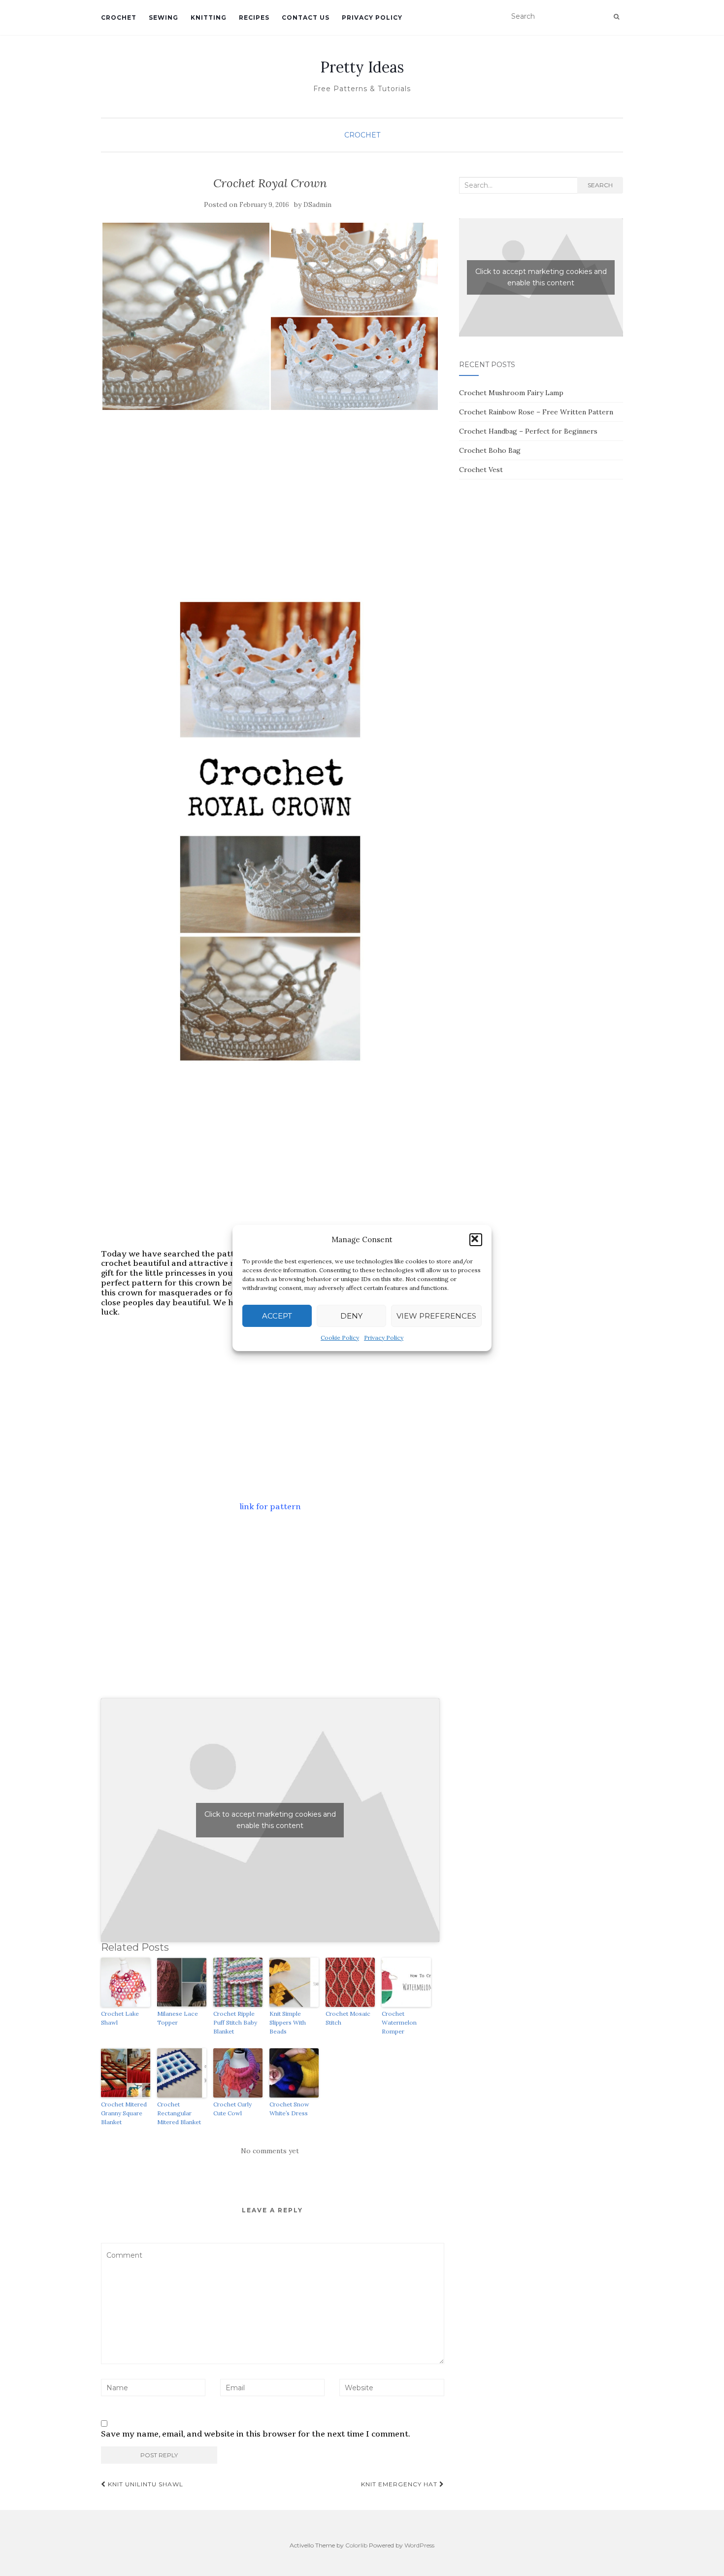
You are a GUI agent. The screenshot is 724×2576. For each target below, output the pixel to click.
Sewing (164, 17)
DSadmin (317, 205)
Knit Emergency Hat (400, 2484)
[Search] (616, 17)
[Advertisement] (270, 509)
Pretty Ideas (362, 67)
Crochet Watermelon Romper (399, 2022)
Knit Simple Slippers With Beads (288, 2022)
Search (600, 185)
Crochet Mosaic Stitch (348, 2018)
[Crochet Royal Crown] (270, 316)
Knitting (209, 17)
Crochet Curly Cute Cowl (232, 2109)
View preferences (436, 1316)
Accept (277, 1316)
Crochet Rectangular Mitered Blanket (179, 2113)
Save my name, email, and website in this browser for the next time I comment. (256, 2434)
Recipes (254, 17)
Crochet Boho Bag (490, 450)
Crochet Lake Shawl (120, 2018)
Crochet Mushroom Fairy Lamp (511, 393)
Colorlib (356, 2545)
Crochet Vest (481, 470)
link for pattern (270, 1507)
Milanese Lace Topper (178, 2018)
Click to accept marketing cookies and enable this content (270, 1820)
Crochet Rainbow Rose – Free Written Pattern (536, 412)
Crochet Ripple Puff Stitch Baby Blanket (235, 2022)
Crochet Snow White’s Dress (289, 2109)
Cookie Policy (340, 1338)
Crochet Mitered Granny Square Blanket (124, 2113)
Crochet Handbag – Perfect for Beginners (528, 431)
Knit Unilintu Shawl (145, 2484)
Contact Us (306, 17)
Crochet (119, 17)
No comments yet (270, 2151)
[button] (476, 1240)
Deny (351, 1316)
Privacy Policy (384, 1338)
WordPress (419, 2545)
